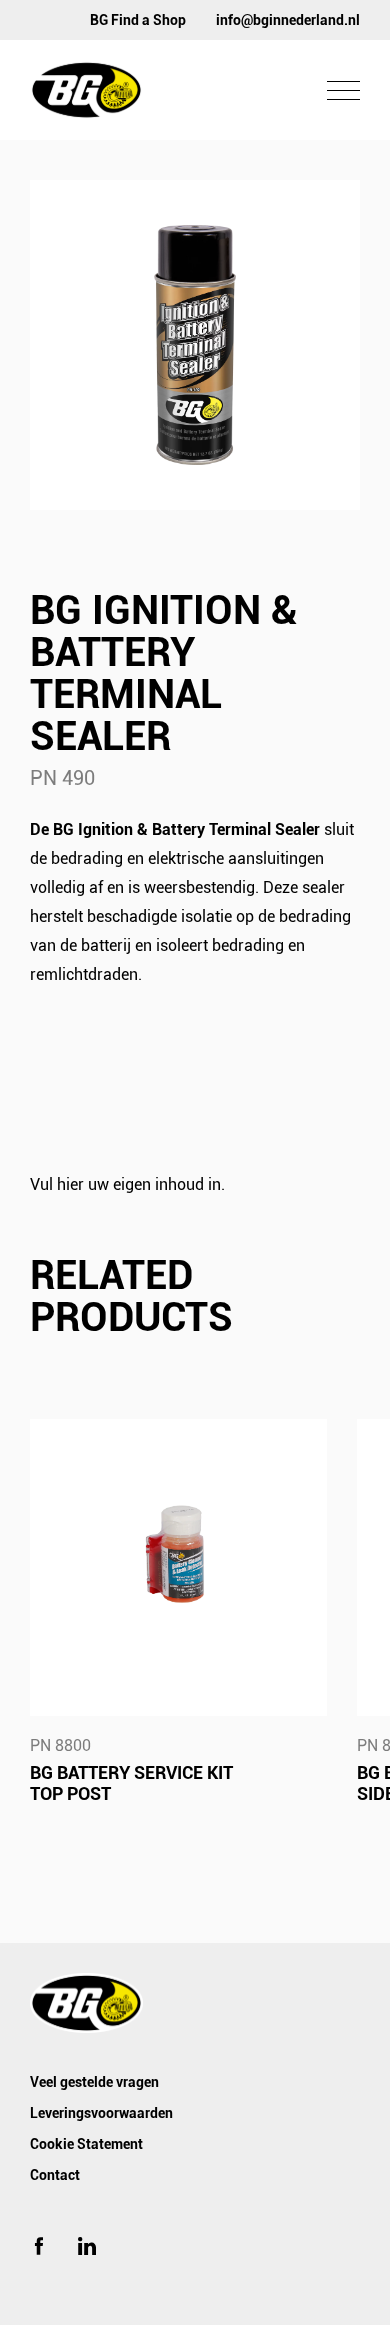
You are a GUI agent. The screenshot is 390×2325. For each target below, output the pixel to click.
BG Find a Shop (138, 20)
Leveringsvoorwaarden (101, 2113)
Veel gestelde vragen (94, 2082)
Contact (55, 2175)
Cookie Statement (86, 2144)
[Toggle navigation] (343, 90)
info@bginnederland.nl (288, 20)
